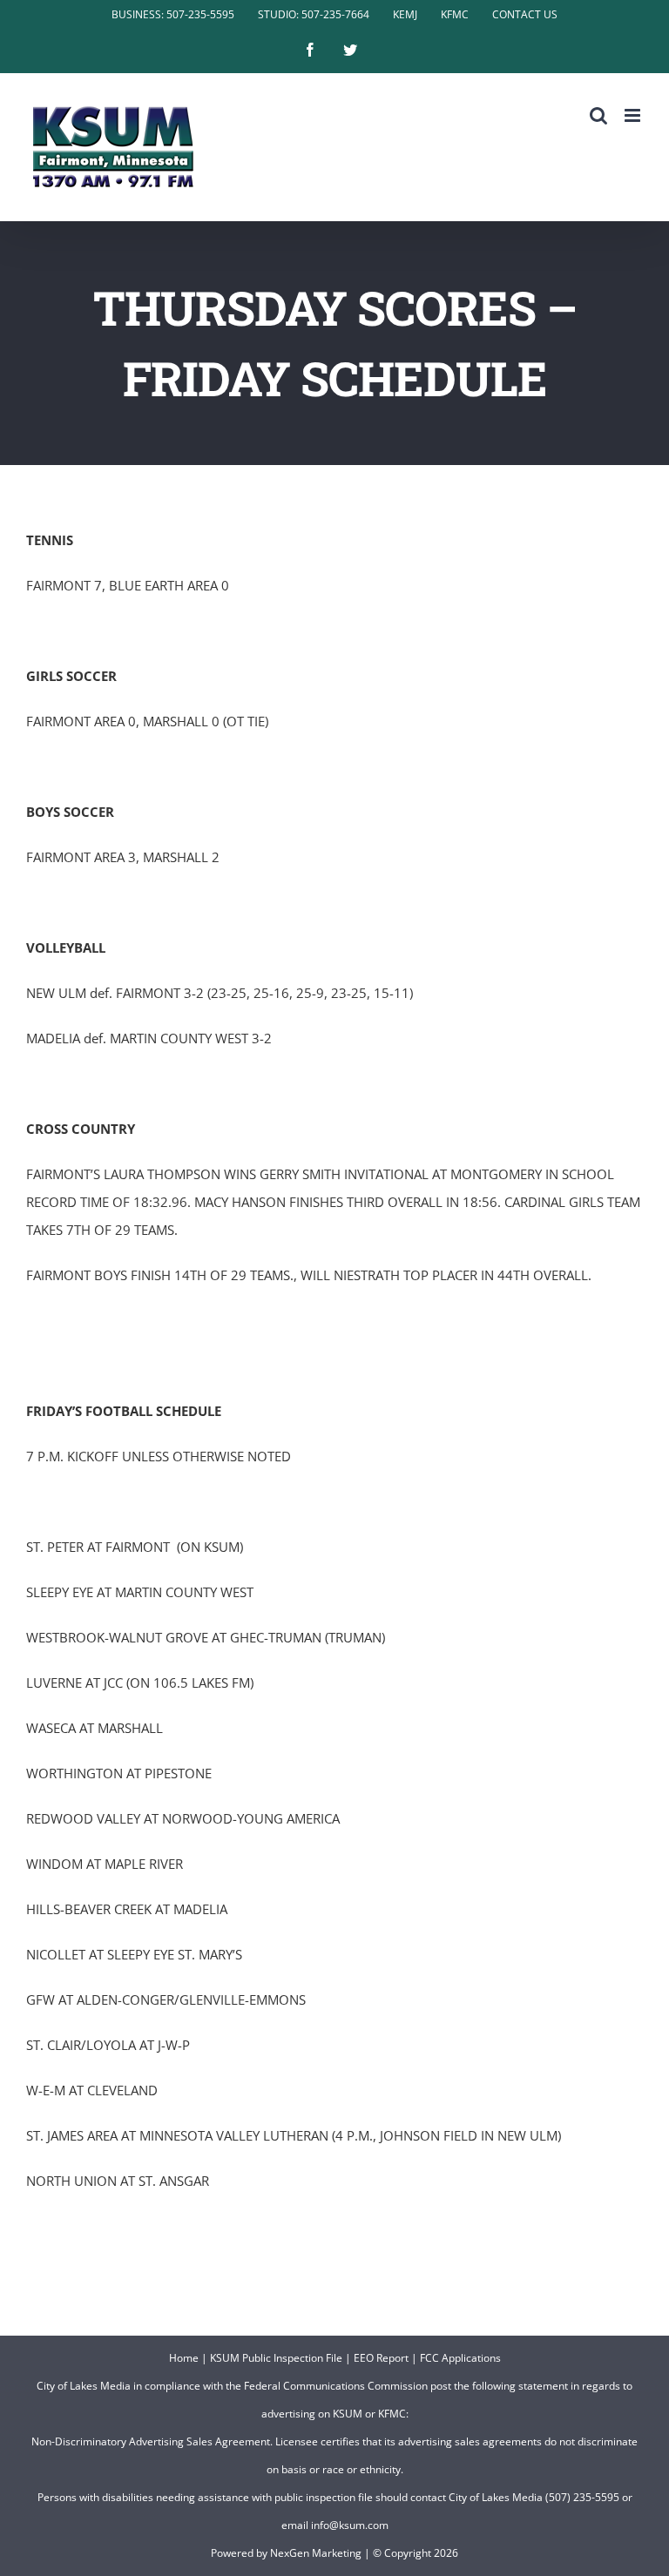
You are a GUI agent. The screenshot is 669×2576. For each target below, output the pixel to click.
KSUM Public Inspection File (276, 2358)
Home (184, 2358)
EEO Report (381, 2358)
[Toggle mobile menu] (634, 115)
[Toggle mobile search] (598, 115)
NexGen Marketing (316, 2553)
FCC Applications (460, 2358)
